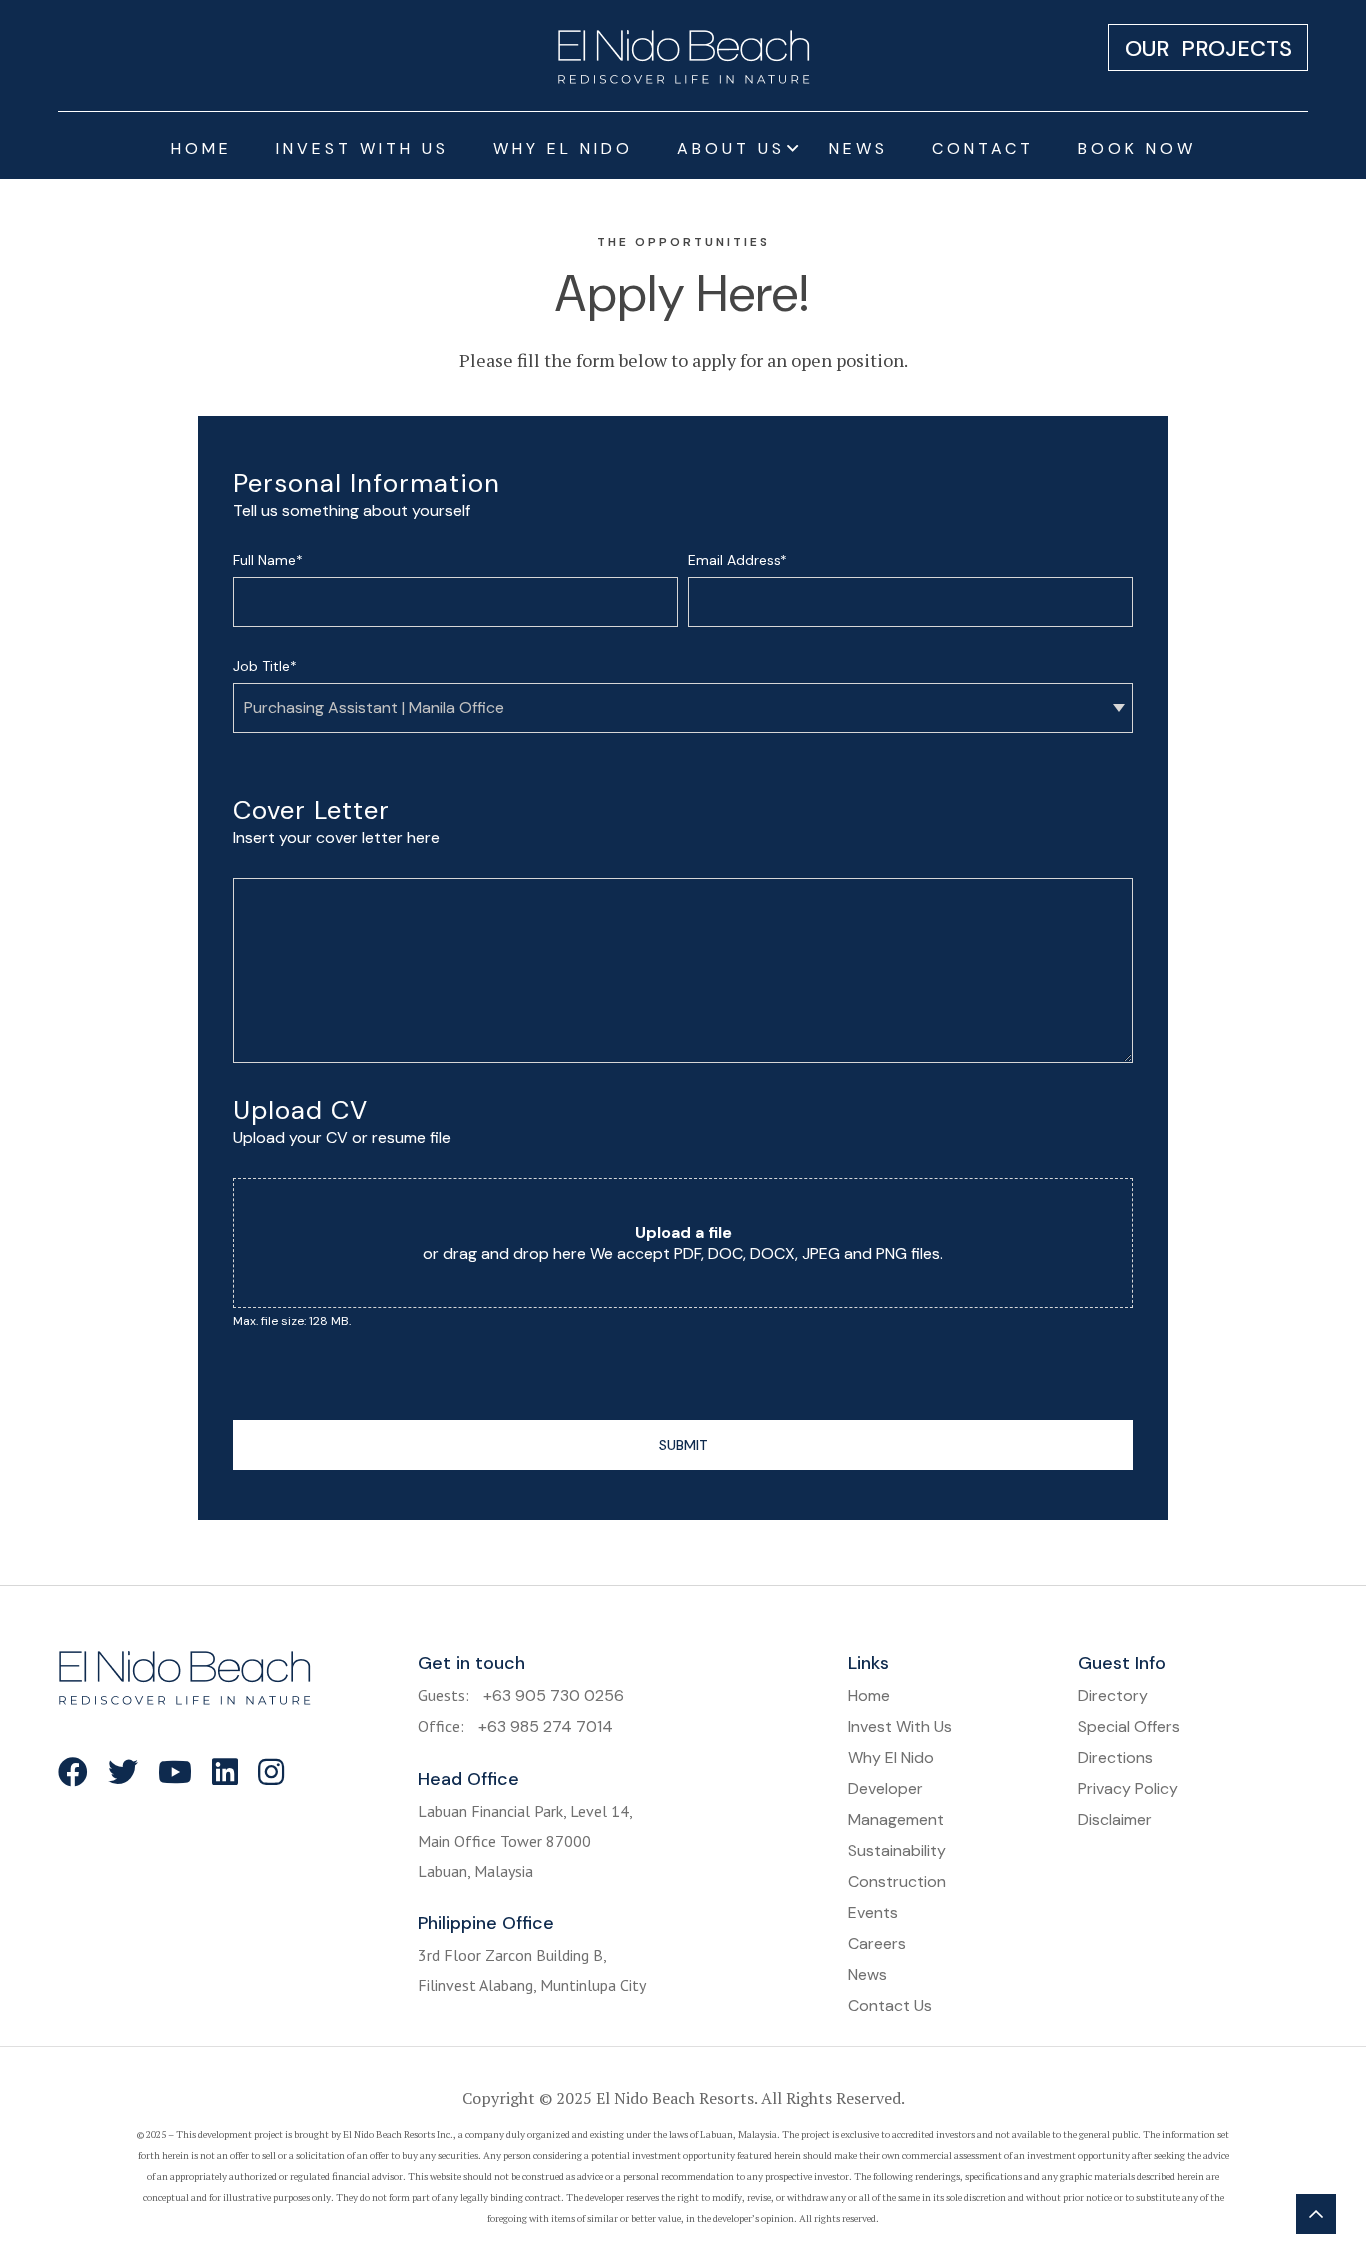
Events (873, 1912)
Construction (897, 1881)
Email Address (737, 560)
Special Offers (1129, 1726)
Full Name (268, 560)
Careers (877, 1943)
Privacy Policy (1128, 1788)
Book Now (1137, 148)
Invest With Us (362, 148)
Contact (983, 148)
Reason (257, 1399)
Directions (1115, 1757)
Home (201, 148)
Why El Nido (563, 148)
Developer (885, 1788)
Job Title (265, 666)
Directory (1113, 1695)
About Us (731, 148)
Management (896, 1819)
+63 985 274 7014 (545, 1726)
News (858, 148)
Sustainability (897, 1850)
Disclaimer (1115, 1819)
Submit (683, 1445)
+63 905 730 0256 (553, 1695)
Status (255, 1369)
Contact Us (890, 2005)
